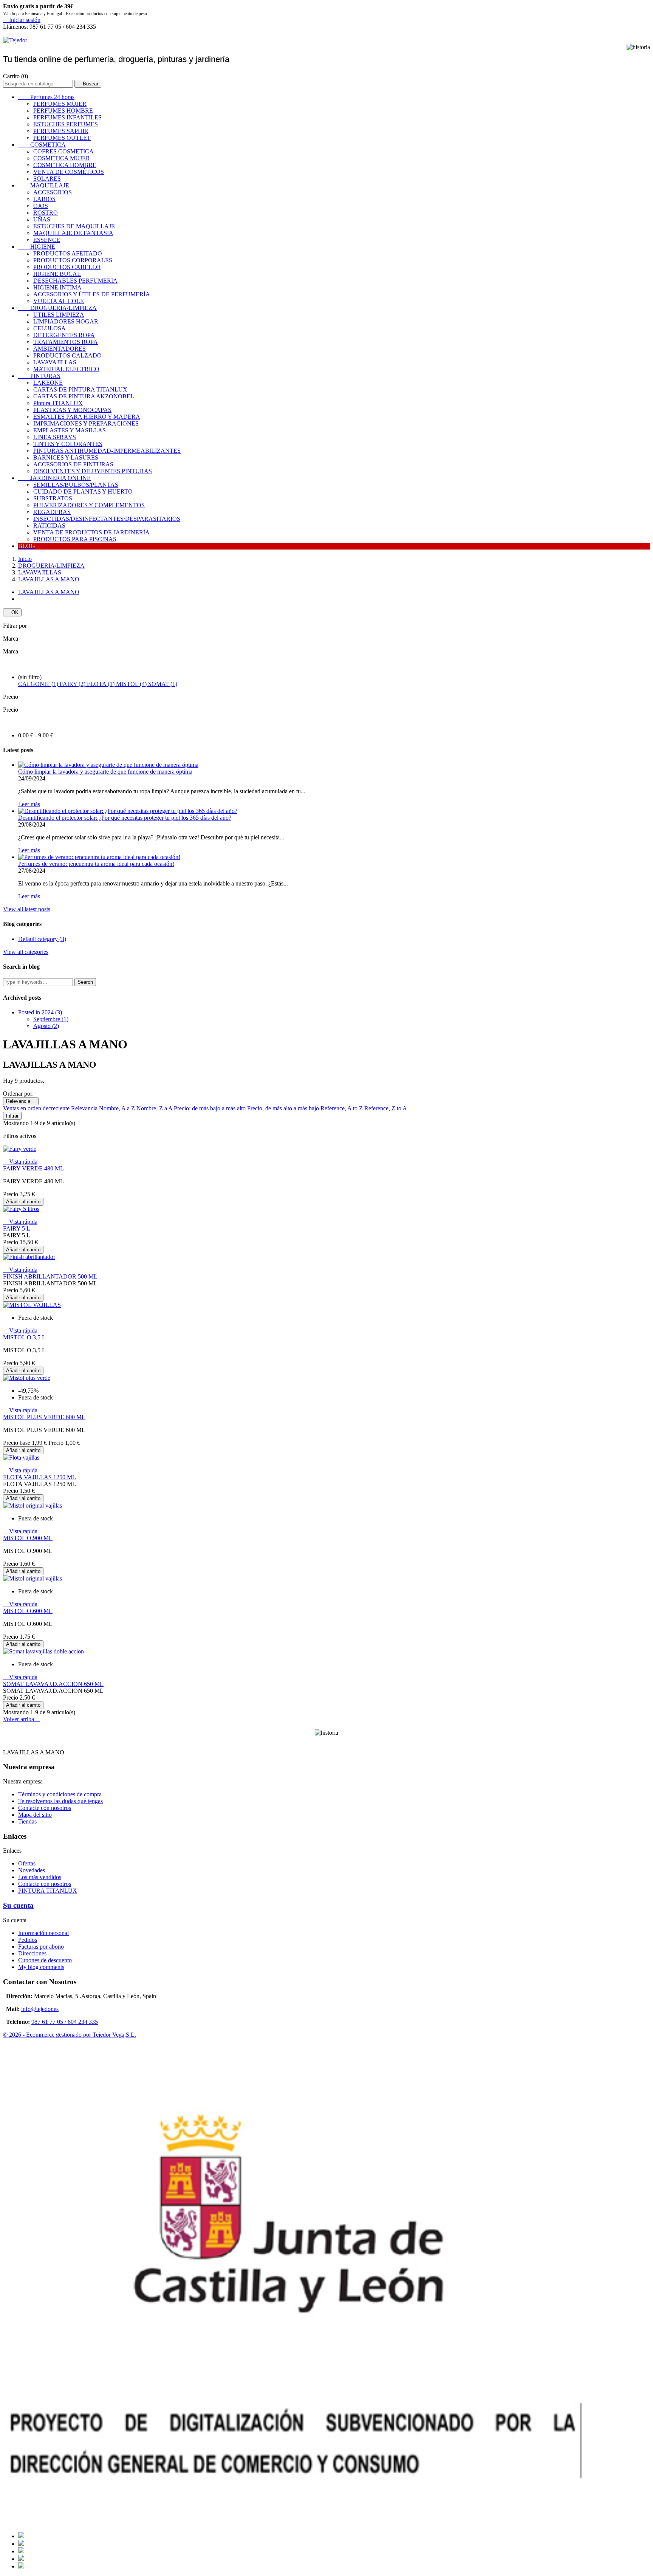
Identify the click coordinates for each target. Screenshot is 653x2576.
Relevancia (21, 1101)
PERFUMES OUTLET (62, 138)
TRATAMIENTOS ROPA (66, 342)
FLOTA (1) (101, 684)
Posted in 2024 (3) (40, 1012)
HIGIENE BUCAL (57, 274)
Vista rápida (20, 1162)
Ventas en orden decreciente (37, 1108)
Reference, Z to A (386, 1108)
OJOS (41, 206)
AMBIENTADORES (60, 349)
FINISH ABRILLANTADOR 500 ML (50, 1276)
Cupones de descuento (45, 1960)
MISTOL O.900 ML (28, 1538)
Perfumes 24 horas (46, 97)
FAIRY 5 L (17, 1228)
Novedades (32, 1870)
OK (12, 612)
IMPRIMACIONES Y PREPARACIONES (86, 423)
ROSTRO (46, 213)
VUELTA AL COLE (59, 301)
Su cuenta (18, 1905)
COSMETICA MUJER (62, 158)
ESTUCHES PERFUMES (66, 124)
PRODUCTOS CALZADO (67, 355)
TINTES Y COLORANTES (68, 444)
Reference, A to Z (342, 1108)
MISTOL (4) (132, 684)
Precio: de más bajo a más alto (210, 1108)
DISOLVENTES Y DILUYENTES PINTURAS (93, 471)
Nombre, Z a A (155, 1108)
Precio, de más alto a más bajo (284, 1108)
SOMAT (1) (163, 684)
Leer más (29, 804)
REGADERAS (52, 512)
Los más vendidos (40, 1877)
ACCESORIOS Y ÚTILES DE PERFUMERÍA (92, 294)
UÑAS (42, 219)
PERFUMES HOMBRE (63, 111)
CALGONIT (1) (39, 684)
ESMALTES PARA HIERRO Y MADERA (87, 417)
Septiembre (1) (51, 1019)
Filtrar (12, 1116)
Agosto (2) (46, 1026)
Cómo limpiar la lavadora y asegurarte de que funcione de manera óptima (105, 772)
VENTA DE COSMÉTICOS (69, 172)
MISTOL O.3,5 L (24, 1337)
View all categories (26, 952)
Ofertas (27, 1863)
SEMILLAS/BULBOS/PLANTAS (76, 485)
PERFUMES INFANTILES (67, 117)
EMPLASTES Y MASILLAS (70, 430)
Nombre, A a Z (118, 1108)
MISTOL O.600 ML (28, 1611)
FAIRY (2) (73, 684)
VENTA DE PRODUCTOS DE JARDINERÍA (91, 532)
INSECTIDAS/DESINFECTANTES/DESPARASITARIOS (107, 519)
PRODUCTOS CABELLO (67, 267)
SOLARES (47, 179)
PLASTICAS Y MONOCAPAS (72, 410)
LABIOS (44, 199)
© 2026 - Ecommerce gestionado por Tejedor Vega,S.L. (70, 2035)
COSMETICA (42, 145)
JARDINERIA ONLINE (54, 478)
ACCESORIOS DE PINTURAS (73, 464)
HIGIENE (37, 247)
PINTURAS (39, 376)
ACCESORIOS (53, 192)
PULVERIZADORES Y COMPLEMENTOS (89, 505)
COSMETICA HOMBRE (65, 165)
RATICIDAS (49, 526)
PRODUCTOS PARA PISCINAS (75, 539)
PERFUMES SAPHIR (61, 131)
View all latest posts (27, 909)
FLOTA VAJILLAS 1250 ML (39, 1477)
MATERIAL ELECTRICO (66, 369)
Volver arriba (22, 1719)
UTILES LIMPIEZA (59, 315)
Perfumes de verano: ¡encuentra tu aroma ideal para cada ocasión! (96, 864)
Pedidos (28, 1940)
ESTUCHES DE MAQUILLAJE (74, 226)
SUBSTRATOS (53, 498)
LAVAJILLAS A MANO (49, 592)
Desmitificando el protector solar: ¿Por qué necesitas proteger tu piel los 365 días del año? (125, 818)
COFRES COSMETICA (63, 151)
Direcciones (32, 1953)
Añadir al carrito (23, 1202)
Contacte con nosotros (45, 1808)
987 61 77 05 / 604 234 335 (65, 2022)
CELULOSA (50, 328)
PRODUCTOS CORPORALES (73, 260)
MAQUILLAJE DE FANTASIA (73, 233)
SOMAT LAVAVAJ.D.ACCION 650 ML (53, 1684)
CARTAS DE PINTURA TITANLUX (80, 389)
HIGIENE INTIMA (57, 287)
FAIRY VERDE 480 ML (33, 1168)
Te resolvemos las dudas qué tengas (60, 1801)
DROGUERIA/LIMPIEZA (57, 308)
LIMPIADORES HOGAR (66, 321)
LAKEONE (48, 383)
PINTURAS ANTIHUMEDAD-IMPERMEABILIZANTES (107, 451)
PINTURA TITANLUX (48, 1891)
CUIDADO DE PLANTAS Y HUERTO (83, 492)
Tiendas (27, 1821)
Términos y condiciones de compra (60, 1794)
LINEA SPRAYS (55, 437)
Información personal (43, 1933)
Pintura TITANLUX (58, 403)
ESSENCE (47, 240)
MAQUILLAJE (44, 185)
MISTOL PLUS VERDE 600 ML (44, 1417)
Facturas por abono (41, 1947)
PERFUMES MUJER (60, 104)
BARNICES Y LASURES (66, 457)
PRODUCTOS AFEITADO (68, 253)
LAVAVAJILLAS (55, 362)
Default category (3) (42, 939)
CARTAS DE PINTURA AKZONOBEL (84, 396)
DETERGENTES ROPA (64, 335)
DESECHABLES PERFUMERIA (75, 281)
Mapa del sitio (35, 1815)
